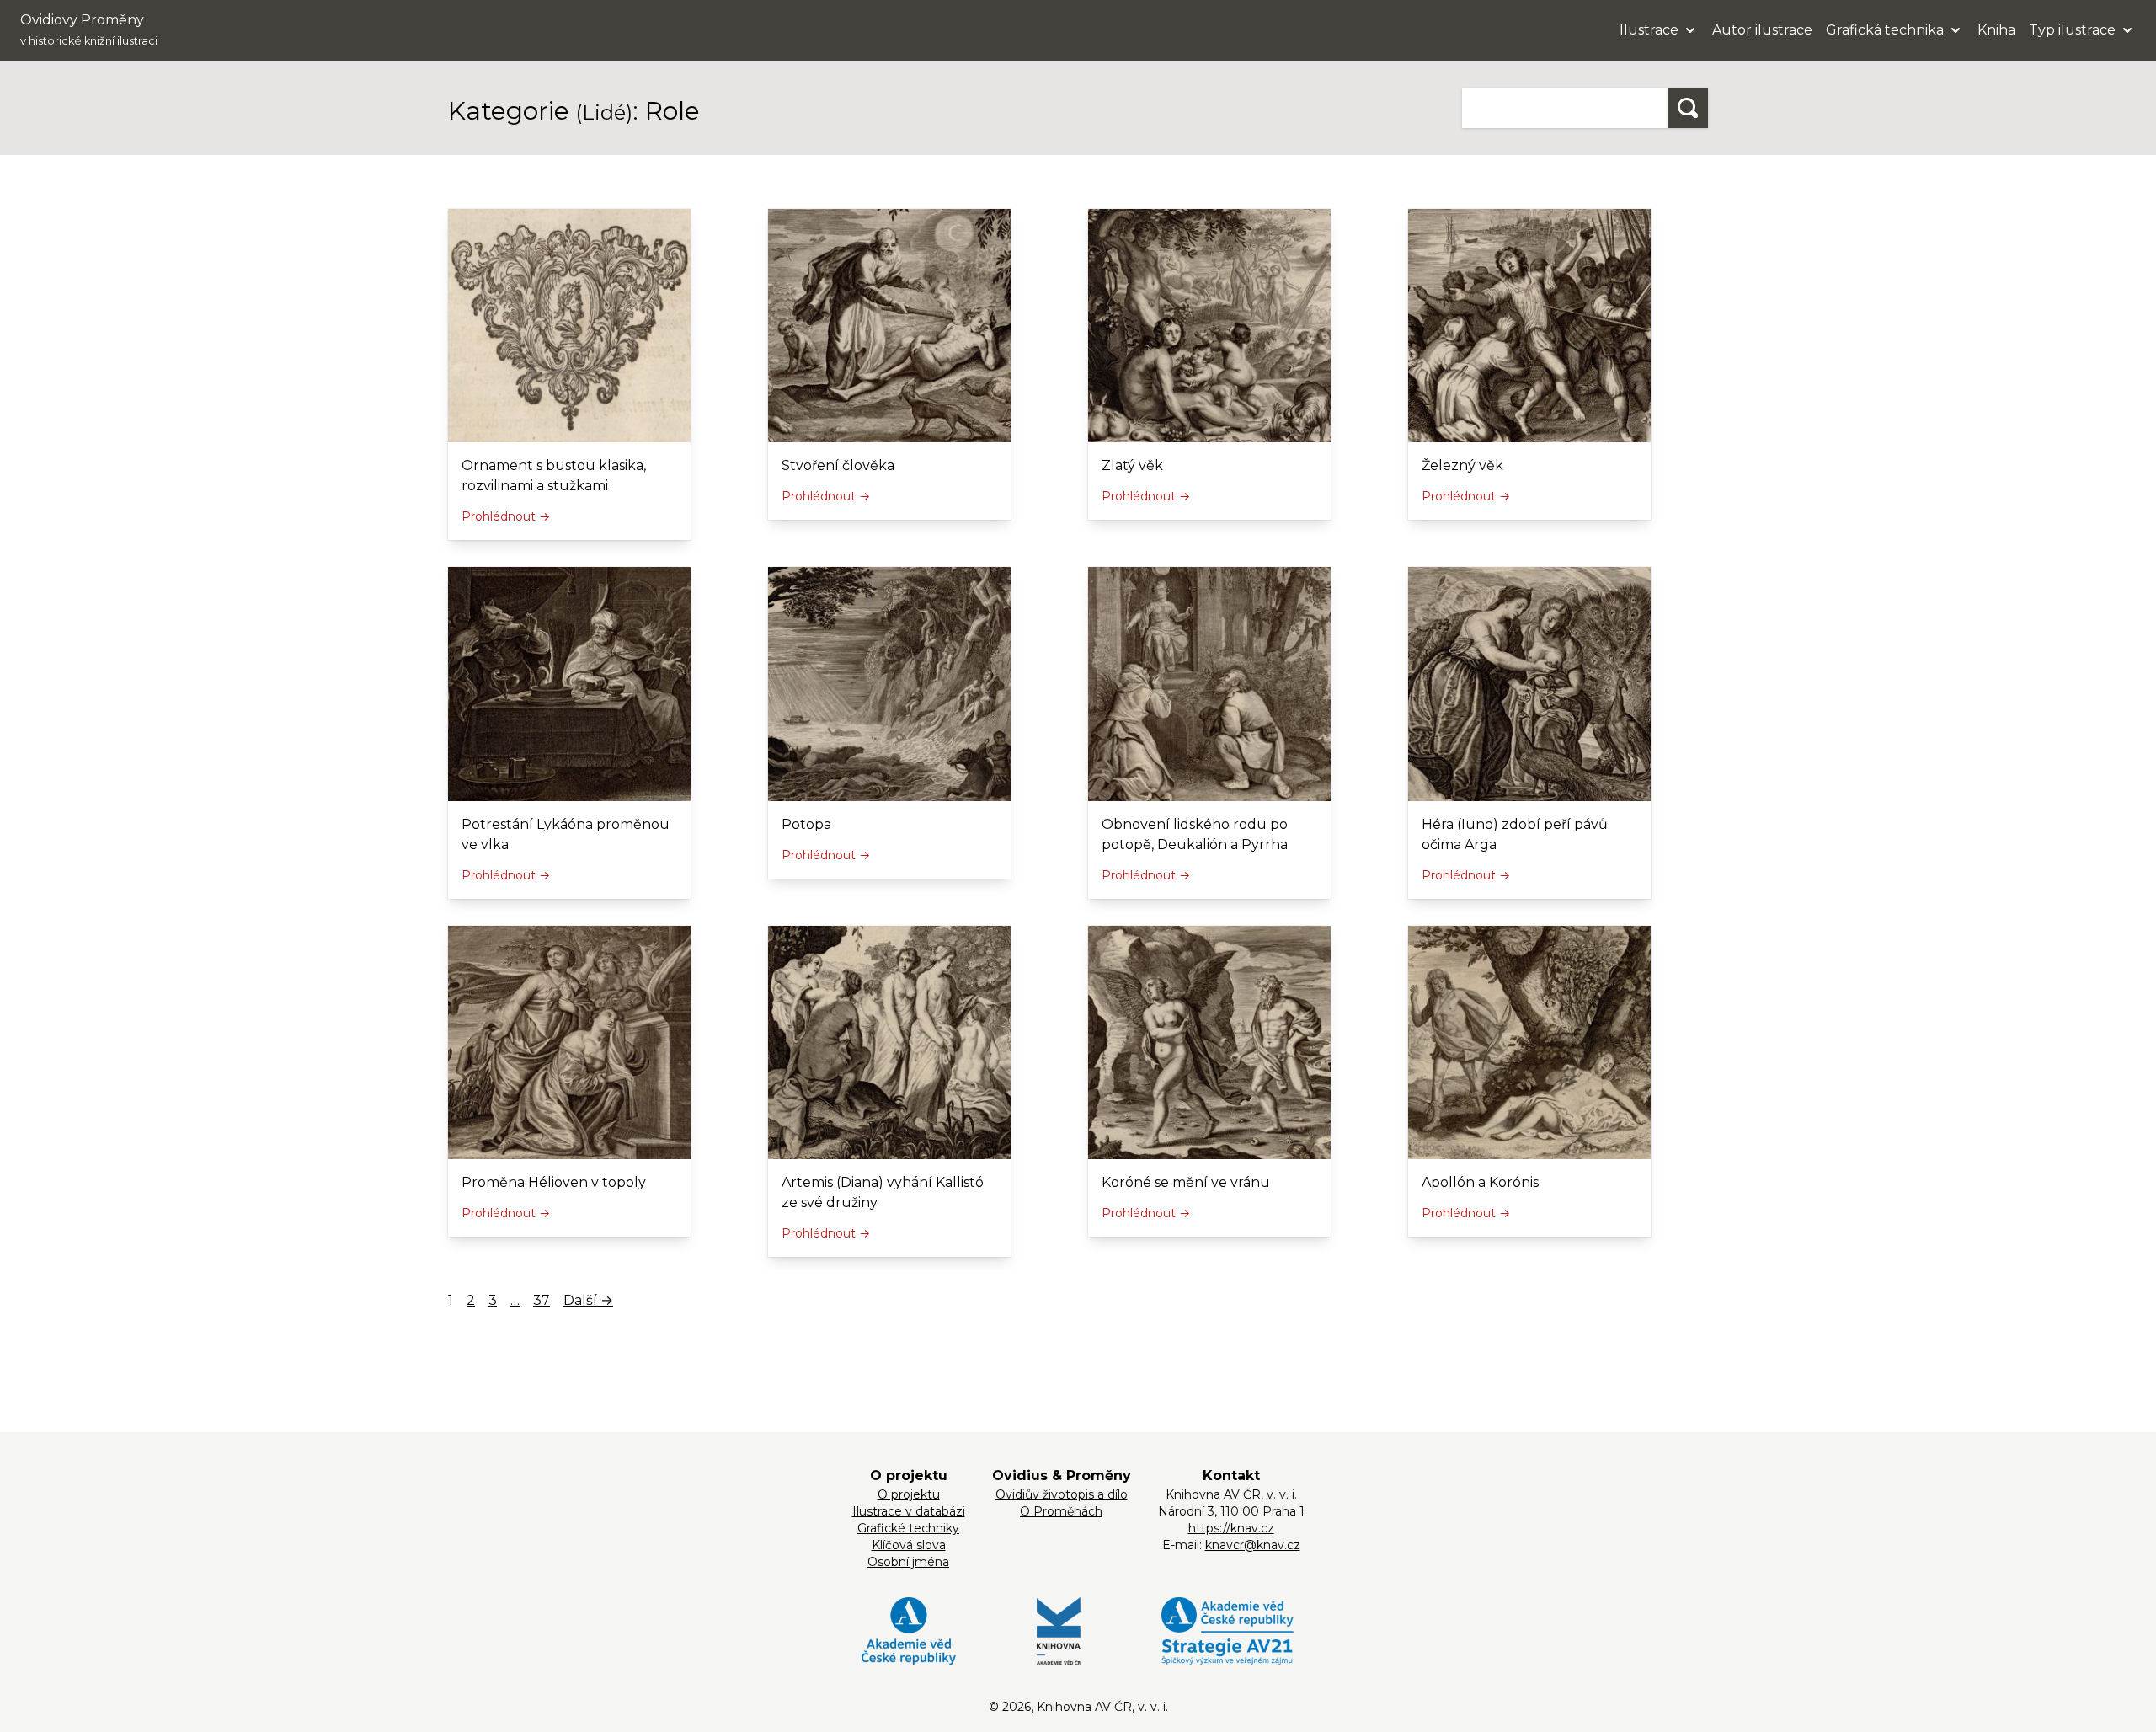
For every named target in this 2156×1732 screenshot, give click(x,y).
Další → (588, 1300)
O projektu (909, 1494)
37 (542, 1300)
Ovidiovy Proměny (89, 29)
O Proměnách (1061, 1511)
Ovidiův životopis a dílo (1062, 1494)
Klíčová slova (909, 1545)
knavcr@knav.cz (1253, 1545)
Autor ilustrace (1762, 30)
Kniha (1996, 30)
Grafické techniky (908, 1528)
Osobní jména (908, 1562)
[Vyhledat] (1688, 108)
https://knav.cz (1231, 1528)
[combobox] (1565, 108)
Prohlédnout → (506, 516)
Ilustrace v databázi (909, 1511)
